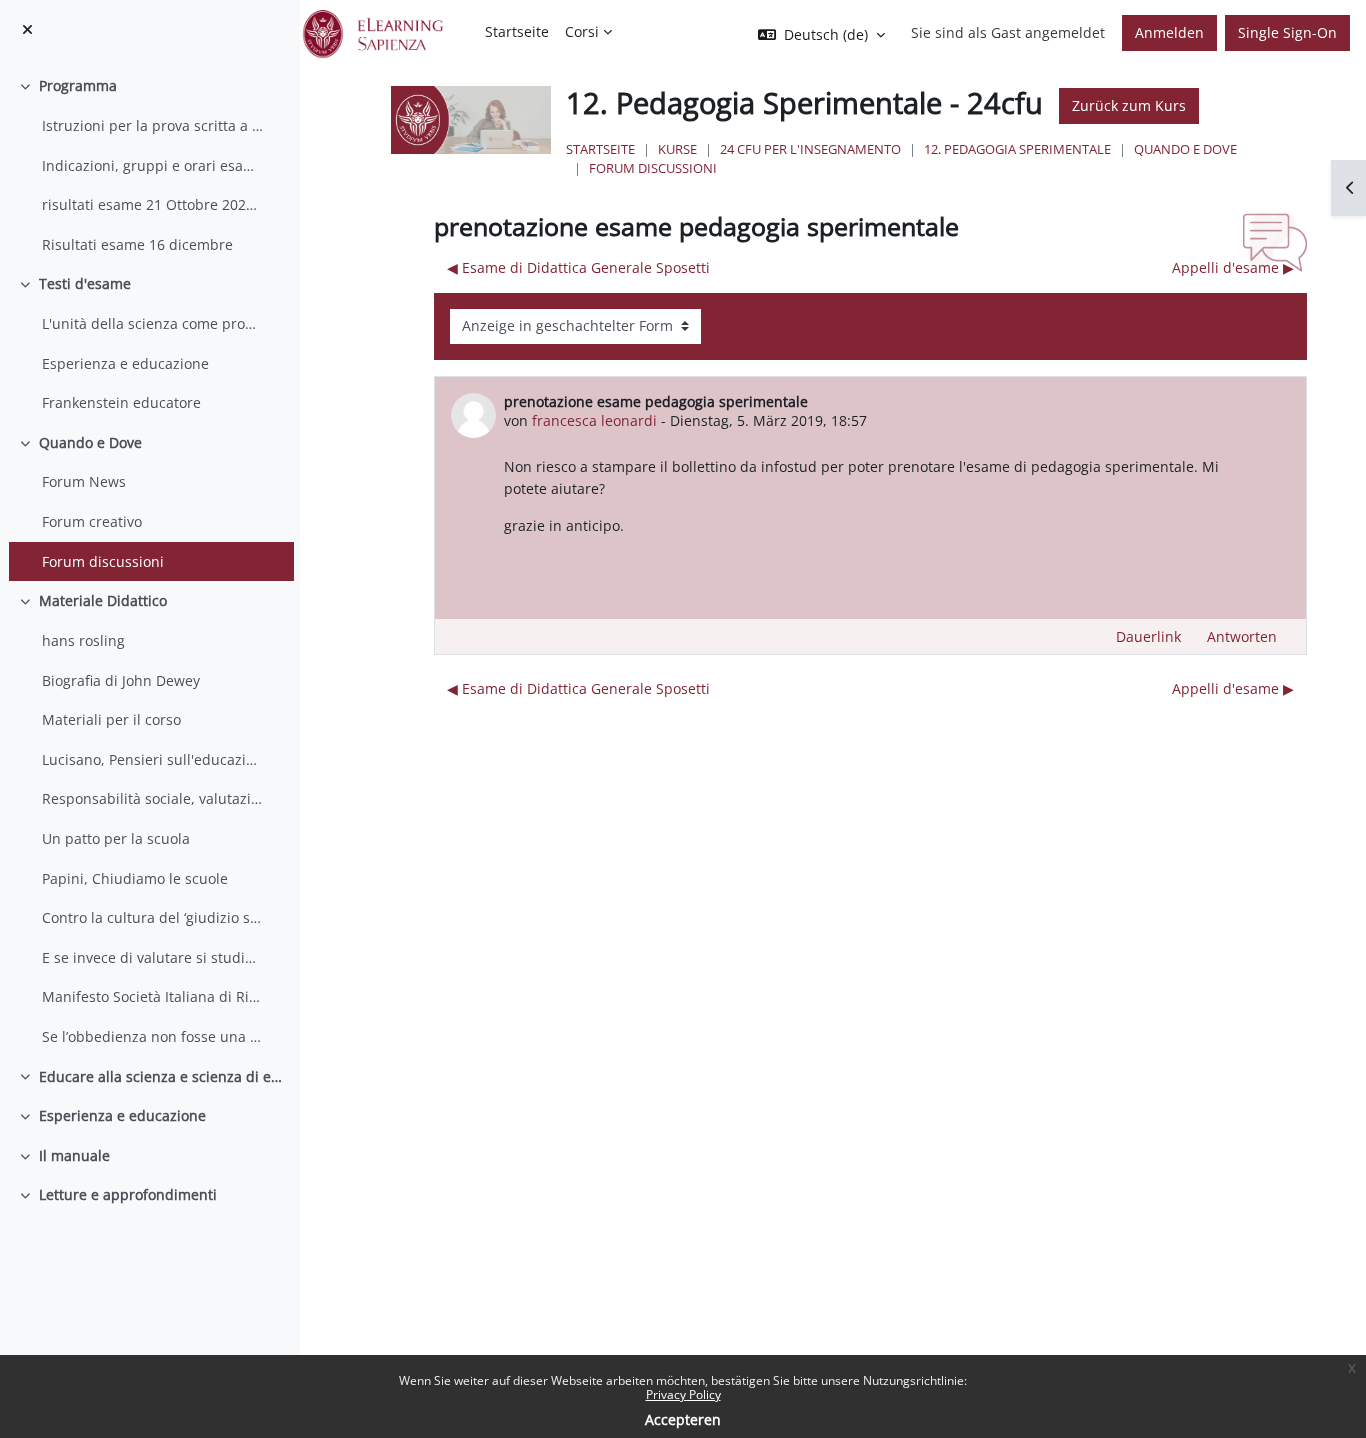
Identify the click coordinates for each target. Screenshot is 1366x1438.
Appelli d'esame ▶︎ (1233, 267)
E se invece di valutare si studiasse (153, 957)
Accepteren (683, 1419)
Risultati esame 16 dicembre (137, 244)
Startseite (600, 149)
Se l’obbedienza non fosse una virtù (153, 1036)
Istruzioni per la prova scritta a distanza (153, 125)
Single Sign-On (1287, 32)
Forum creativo (92, 521)
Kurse (677, 149)
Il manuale (74, 1155)
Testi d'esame (85, 283)
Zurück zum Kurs (1129, 105)
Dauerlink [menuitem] (1148, 636)
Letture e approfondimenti (128, 1194)
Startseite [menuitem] (517, 31)
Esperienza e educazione (125, 363)
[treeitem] (149, 165)
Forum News (84, 481)
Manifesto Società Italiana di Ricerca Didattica (153, 996)
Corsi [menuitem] (582, 31)
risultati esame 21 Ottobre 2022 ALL (153, 204)
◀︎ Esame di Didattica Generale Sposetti (578, 267)
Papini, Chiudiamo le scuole (135, 878)
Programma (78, 85)
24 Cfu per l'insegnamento (810, 149)
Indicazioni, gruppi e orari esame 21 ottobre (153, 165)
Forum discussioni (103, 561)
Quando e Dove (90, 442)
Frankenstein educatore (121, 402)
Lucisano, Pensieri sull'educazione (153, 759)
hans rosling (83, 640)
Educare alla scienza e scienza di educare (162, 1076)
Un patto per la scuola (116, 838)
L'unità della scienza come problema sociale (153, 323)
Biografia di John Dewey (121, 680)
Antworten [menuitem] (1242, 636)
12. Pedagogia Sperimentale (1017, 149)
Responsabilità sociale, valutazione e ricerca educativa (153, 798)
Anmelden (1169, 32)
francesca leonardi (594, 420)
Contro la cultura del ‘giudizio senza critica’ (153, 917)
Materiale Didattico (103, 600)
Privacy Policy (683, 1394)
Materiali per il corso (111, 719)
